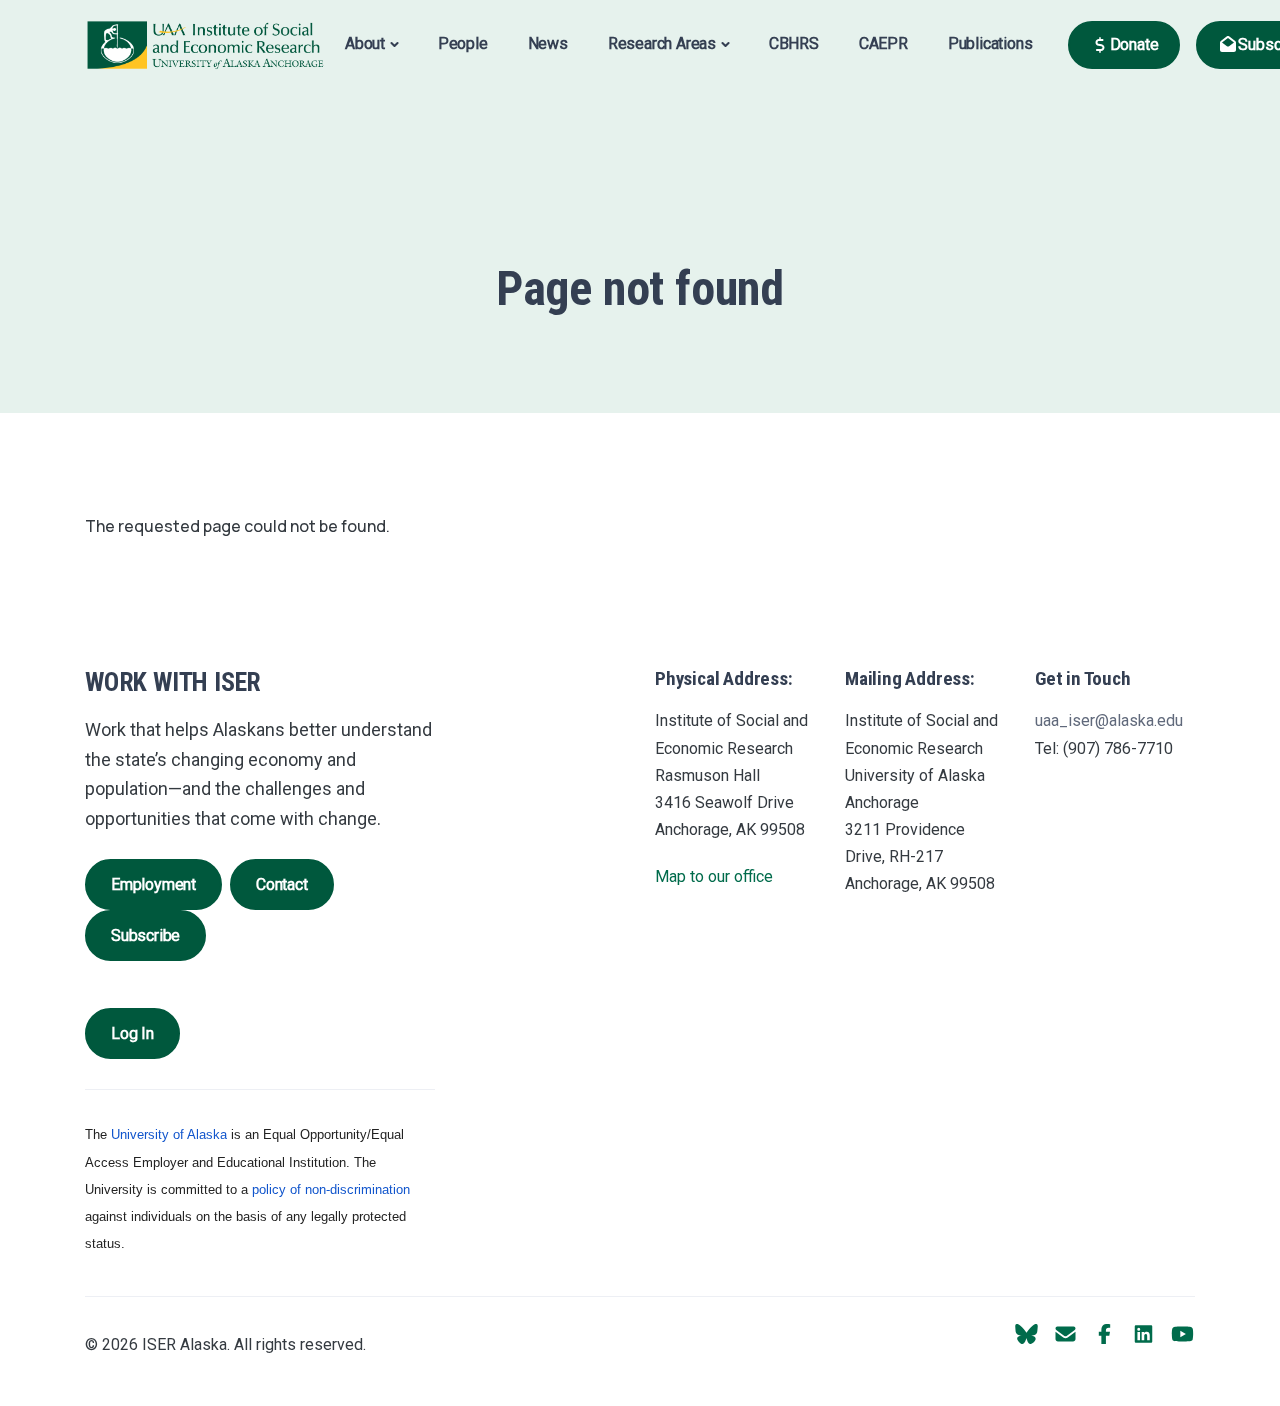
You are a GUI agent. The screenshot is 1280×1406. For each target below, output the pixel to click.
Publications (990, 43)
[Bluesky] (1026, 1334)
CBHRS (794, 43)
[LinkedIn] (1143, 1334)
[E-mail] (1065, 1334)
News (548, 43)
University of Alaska (169, 1134)
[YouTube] (1182, 1334)
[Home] (205, 44)
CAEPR (883, 43)
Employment (153, 884)
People (463, 43)
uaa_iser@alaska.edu (1109, 720)
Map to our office (714, 876)
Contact (282, 884)
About (365, 43)
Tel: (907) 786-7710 (1104, 748)
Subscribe (145, 935)
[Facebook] (1104, 1334)
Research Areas (662, 43)
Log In (132, 1033)
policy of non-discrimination (331, 1189)
